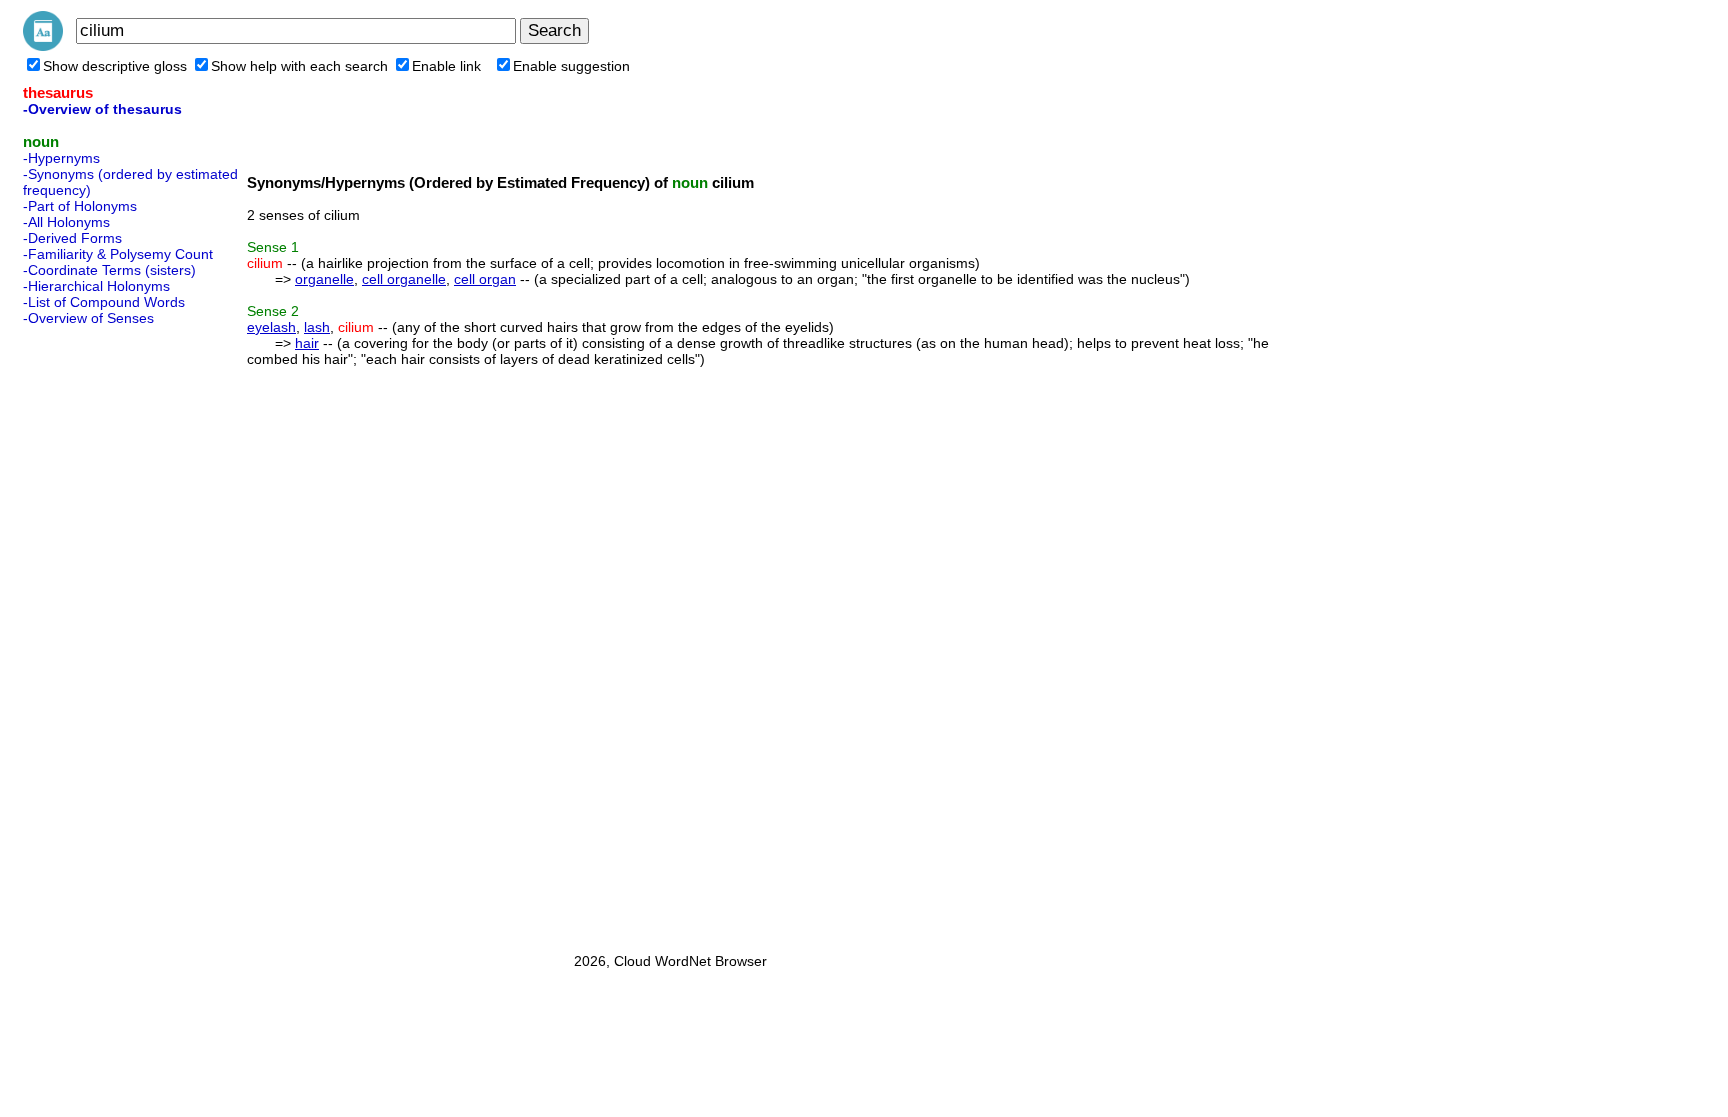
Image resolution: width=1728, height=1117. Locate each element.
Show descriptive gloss (115, 66)
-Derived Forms (72, 238)
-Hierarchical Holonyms (96, 286)
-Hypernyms (61, 158)
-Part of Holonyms (80, 206)
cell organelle (404, 279)
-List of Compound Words (104, 302)
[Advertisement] (103, 633)
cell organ (485, 279)
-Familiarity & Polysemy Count (118, 254)
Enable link (446, 66)
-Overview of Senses (88, 318)
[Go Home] (43, 46)
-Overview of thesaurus (102, 109)
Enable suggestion (571, 66)
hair (307, 343)
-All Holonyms (66, 222)
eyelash (271, 327)
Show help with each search (299, 66)
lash (317, 327)
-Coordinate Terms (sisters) (109, 270)
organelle (324, 279)
